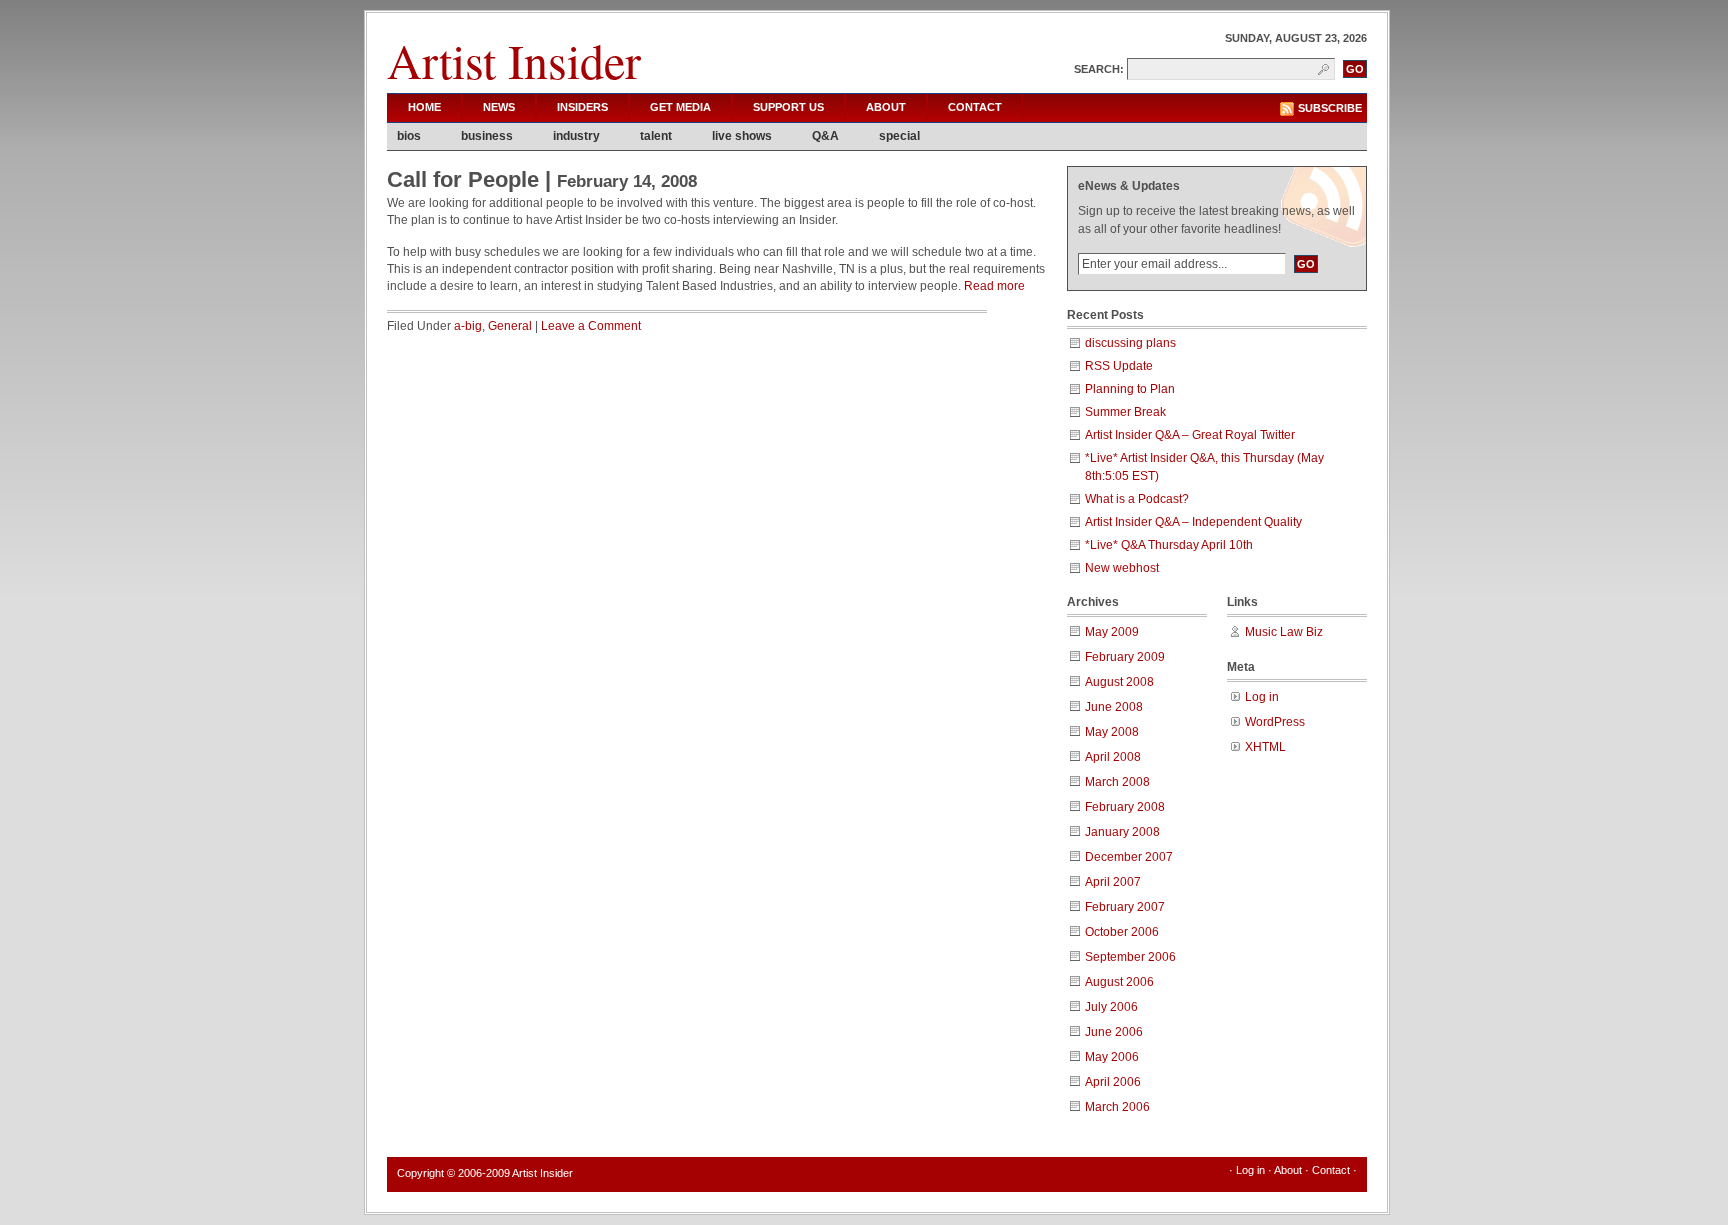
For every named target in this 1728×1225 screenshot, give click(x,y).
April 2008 (1113, 757)
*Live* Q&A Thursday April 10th (1169, 545)
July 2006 (1111, 1007)
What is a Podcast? (1137, 499)
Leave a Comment (591, 326)
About (886, 107)
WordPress (1275, 722)
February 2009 (1125, 657)
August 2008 (1119, 682)
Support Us (788, 107)
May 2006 (1112, 1057)
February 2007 (1125, 907)
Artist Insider (514, 60)
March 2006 (1117, 1107)
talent (656, 136)
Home (424, 107)
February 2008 (1125, 807)
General (510, 326)
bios (409, 136)
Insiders (582, 107)
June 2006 (1114, 1032)
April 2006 (1113, 1082)
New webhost (1122, 568)
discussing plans (1130, 343)
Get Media (680, 107)
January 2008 (1122, 832)
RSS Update (1119, 366)
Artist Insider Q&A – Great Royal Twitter (1190, 435)
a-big (468, 326)
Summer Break (1125, 412)
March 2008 (1117, 782)
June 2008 (1114, 707)
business (487, 136)
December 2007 (1129, 857)
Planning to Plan (1130, 389)
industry (576, 136)
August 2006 (1119, 982)
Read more (994, 286)
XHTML (1265, 747)
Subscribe (1330, 108)
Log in (1262, 697)
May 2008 (1112, 732)
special (899, 136)
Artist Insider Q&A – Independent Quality (1193, 522)
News (499, 107)
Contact (975, 107)
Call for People (463, 179)
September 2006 (1130, 957)
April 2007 (1113, 882)
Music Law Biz (1284, 632)
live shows (742, 136)
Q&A (825, 136)
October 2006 (1122, 932)
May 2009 (1112, 632)
